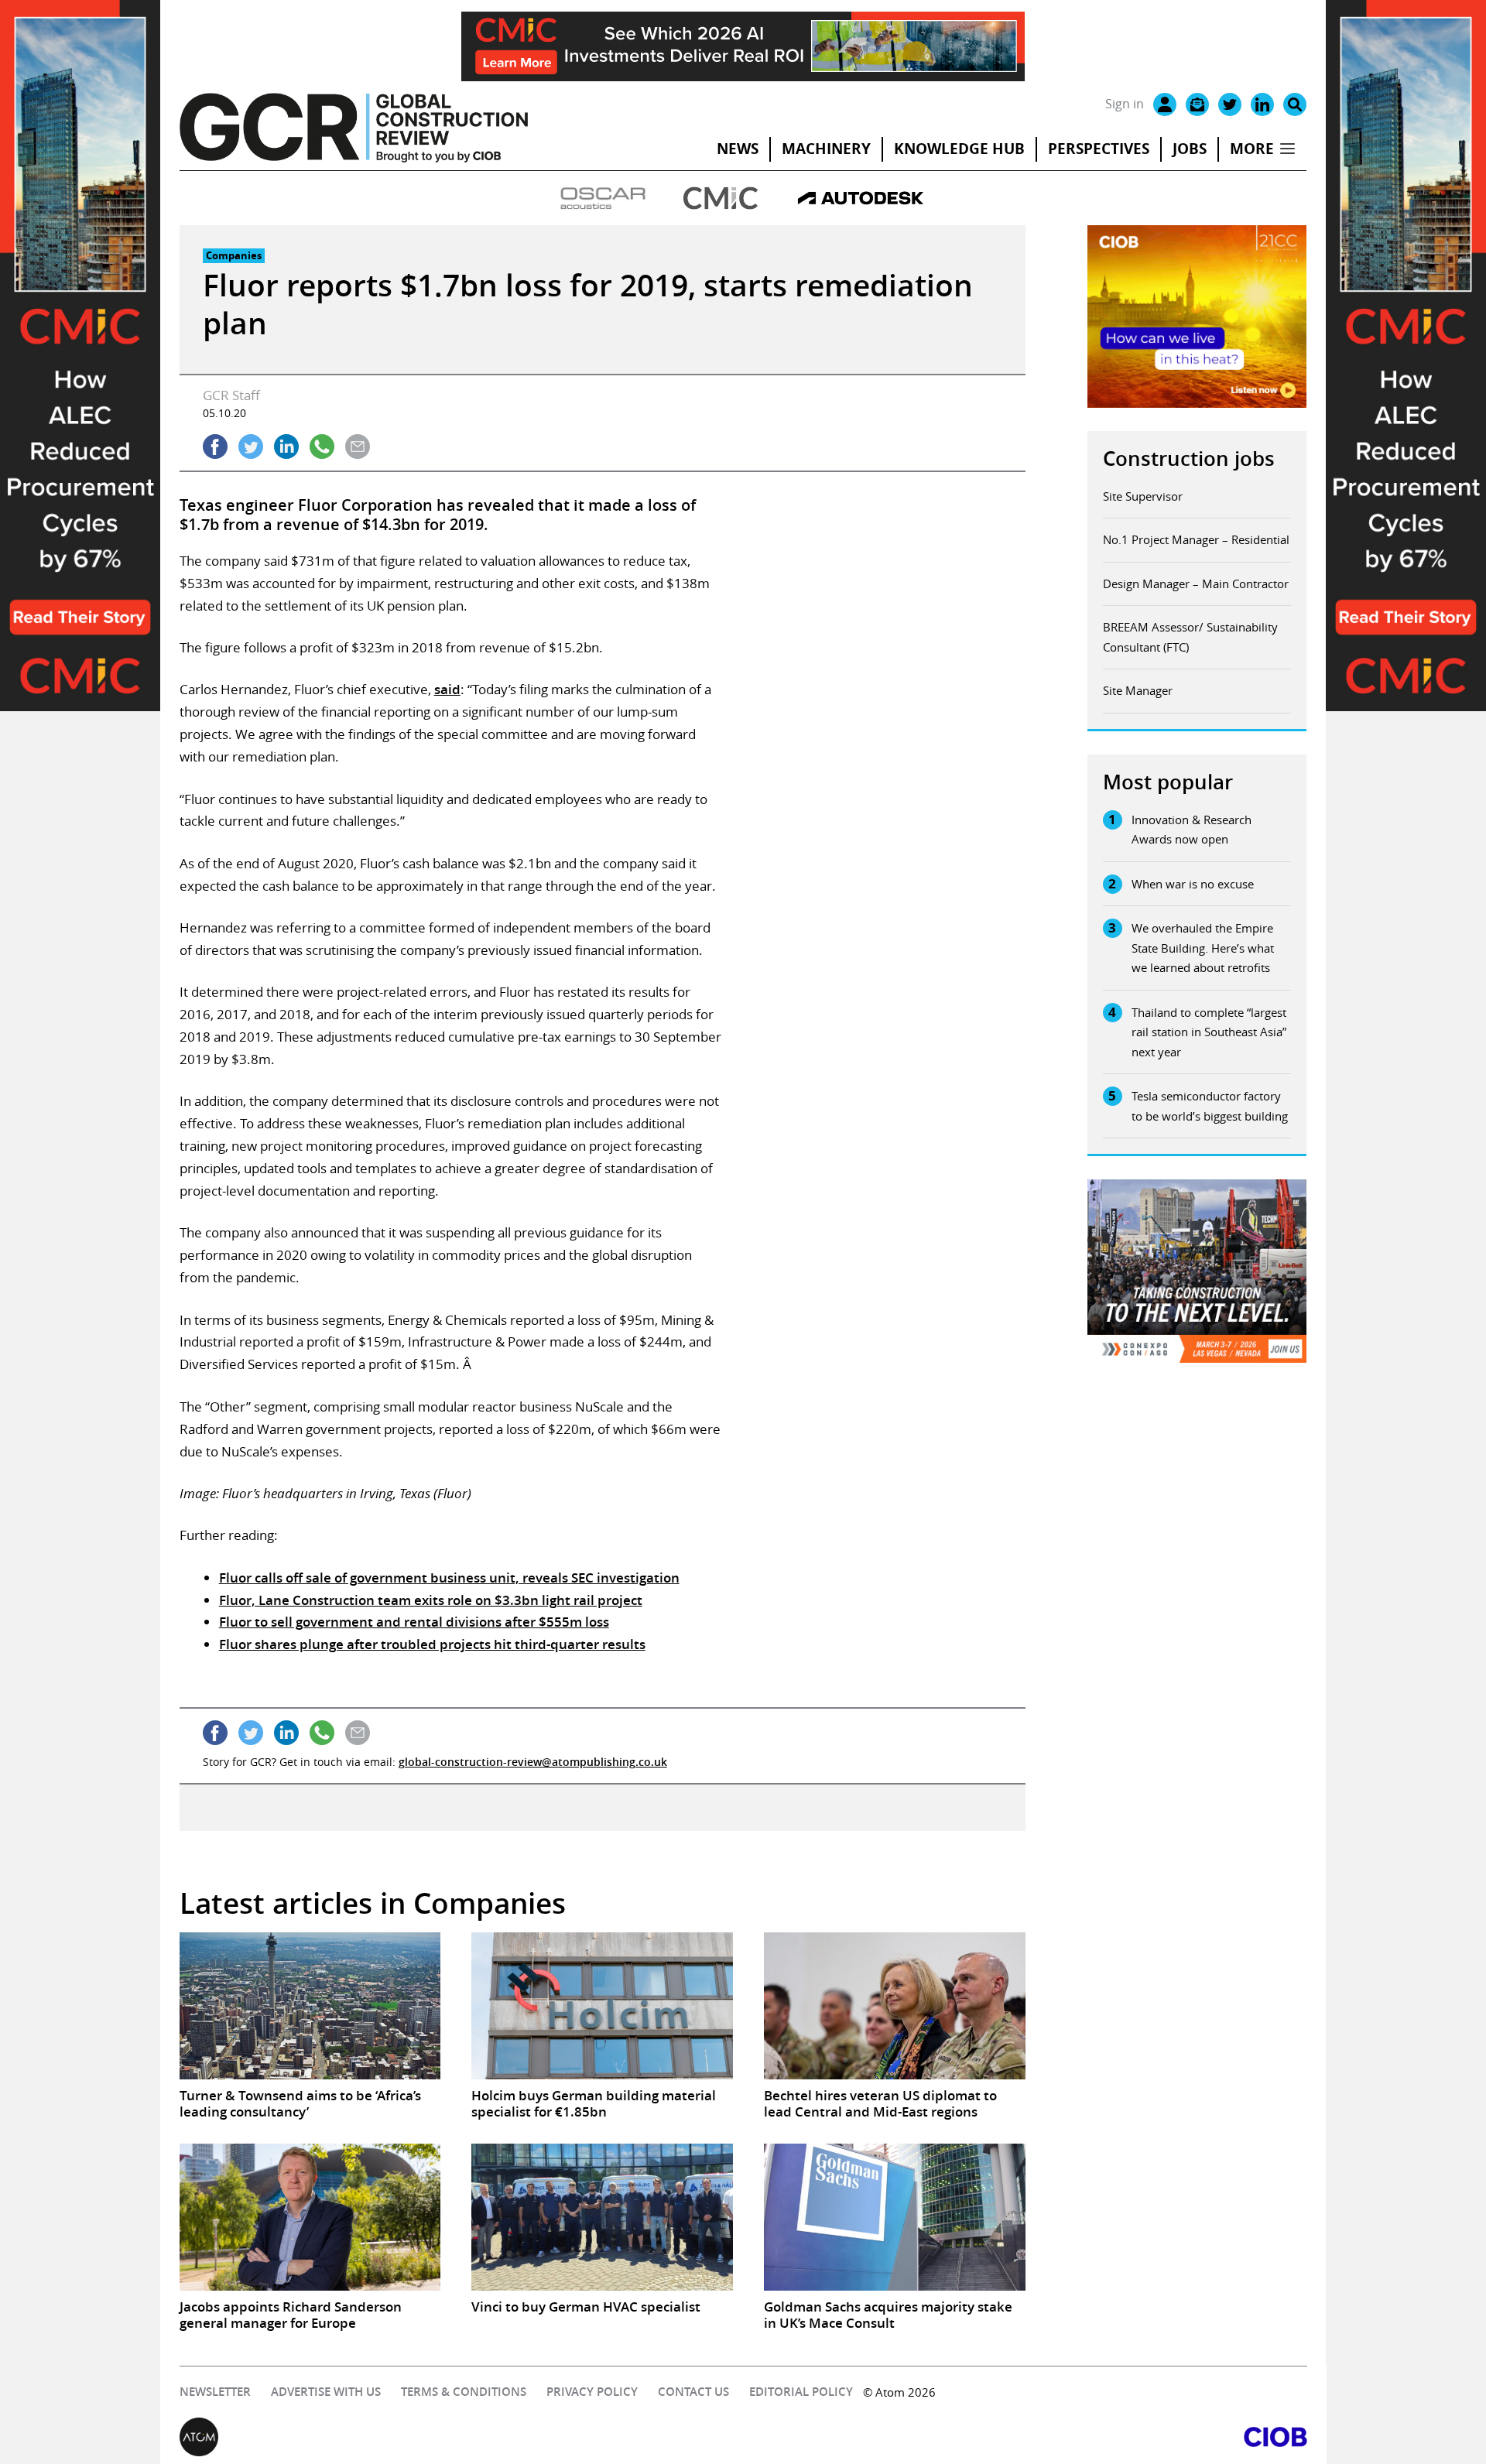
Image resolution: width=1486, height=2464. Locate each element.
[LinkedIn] (1262, 104)
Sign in (1125, 104)
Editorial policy (801, 2392)
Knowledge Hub (959, 149)
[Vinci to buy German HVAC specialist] (602, 2217)
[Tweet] (251, 447)
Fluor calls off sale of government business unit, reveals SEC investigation (449, 1578)
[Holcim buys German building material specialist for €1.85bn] (602, 2006)
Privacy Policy (592, 2392)
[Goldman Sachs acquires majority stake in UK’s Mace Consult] (895, 2217)
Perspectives (1099, 149)
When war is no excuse (1193, 884)
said (447, 689)
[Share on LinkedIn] (286, 447)
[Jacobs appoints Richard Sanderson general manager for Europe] (310, 2217)
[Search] (1295, 104)
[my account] (1165, 104)
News (738, 149)
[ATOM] (461, 2437)
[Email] (1197, 104)
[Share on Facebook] (215, 447)
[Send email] (358, 447)
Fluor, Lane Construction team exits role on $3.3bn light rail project (431, 1600)
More (1252, 149)
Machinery (826, 149)
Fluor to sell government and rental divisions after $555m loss (414, 1622)
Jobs (1190, 149)
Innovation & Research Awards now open (1192, 830)
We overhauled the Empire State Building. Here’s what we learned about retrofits (1203, 948)
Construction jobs (1189, 459)
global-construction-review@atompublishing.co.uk (533, 1762)
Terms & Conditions (464, 2392)
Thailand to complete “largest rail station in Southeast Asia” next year (1209, 1032)
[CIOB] (1025, 2437)
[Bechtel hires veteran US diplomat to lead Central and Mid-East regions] (895, 2006)
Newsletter (215, 2392)
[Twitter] (1230, 104)
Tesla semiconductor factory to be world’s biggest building (1210, 1106)
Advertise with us (326, 2392)
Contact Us (693, 2392)
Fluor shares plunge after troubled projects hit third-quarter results (432, 1644)
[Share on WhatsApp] (322, 447)
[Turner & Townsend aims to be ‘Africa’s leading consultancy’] (310, 2006)
